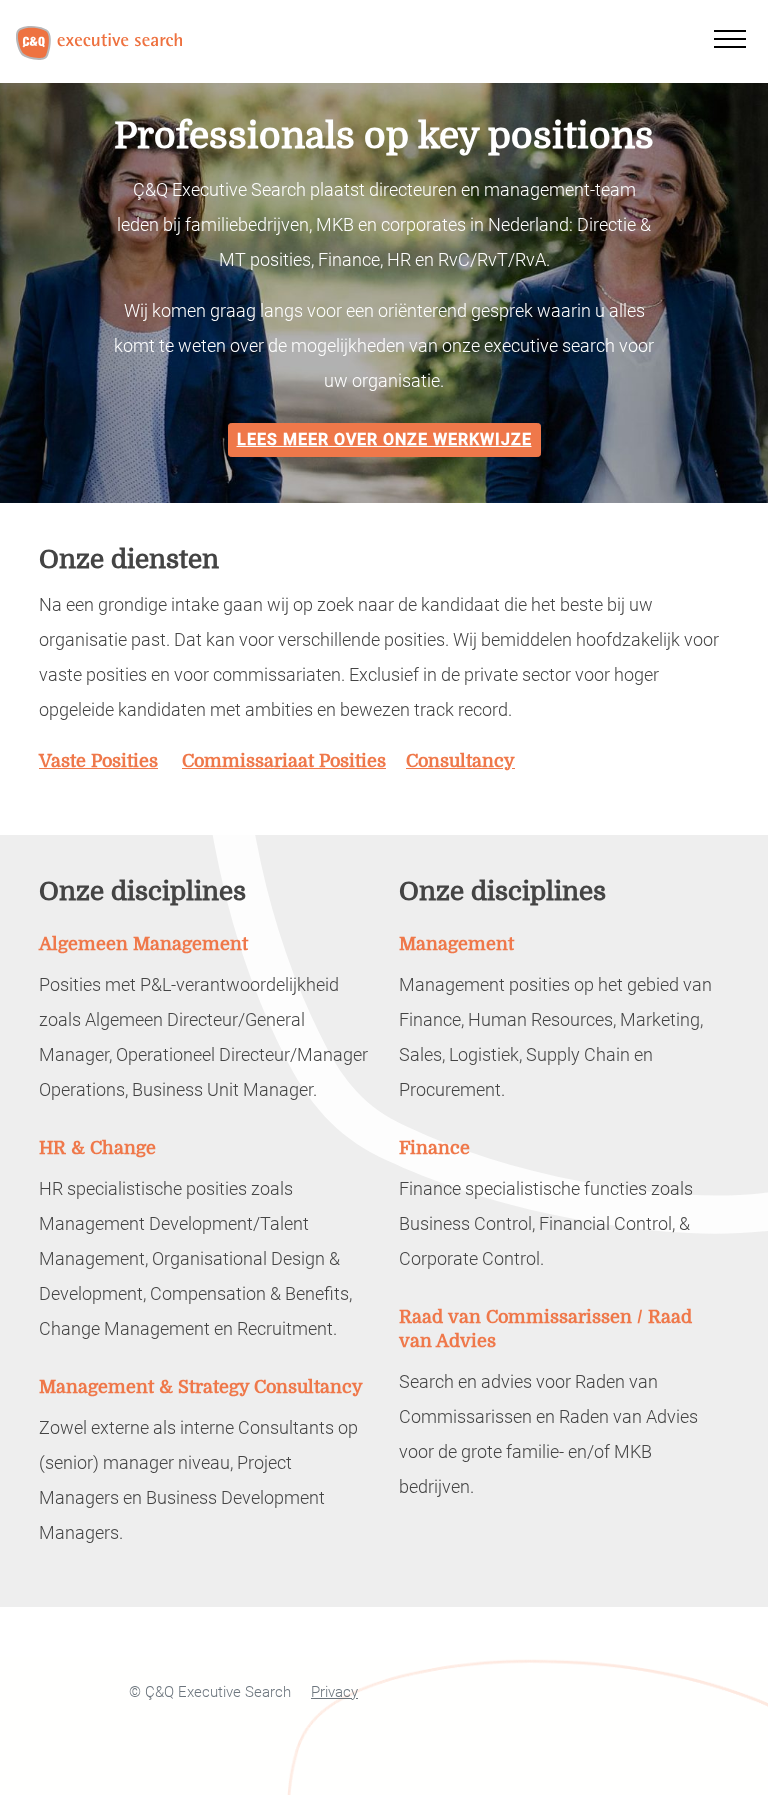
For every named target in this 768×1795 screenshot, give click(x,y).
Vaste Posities (98, 760)
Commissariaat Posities (284, 760)
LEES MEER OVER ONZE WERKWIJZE (384, 439)
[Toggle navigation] (730, 36)
